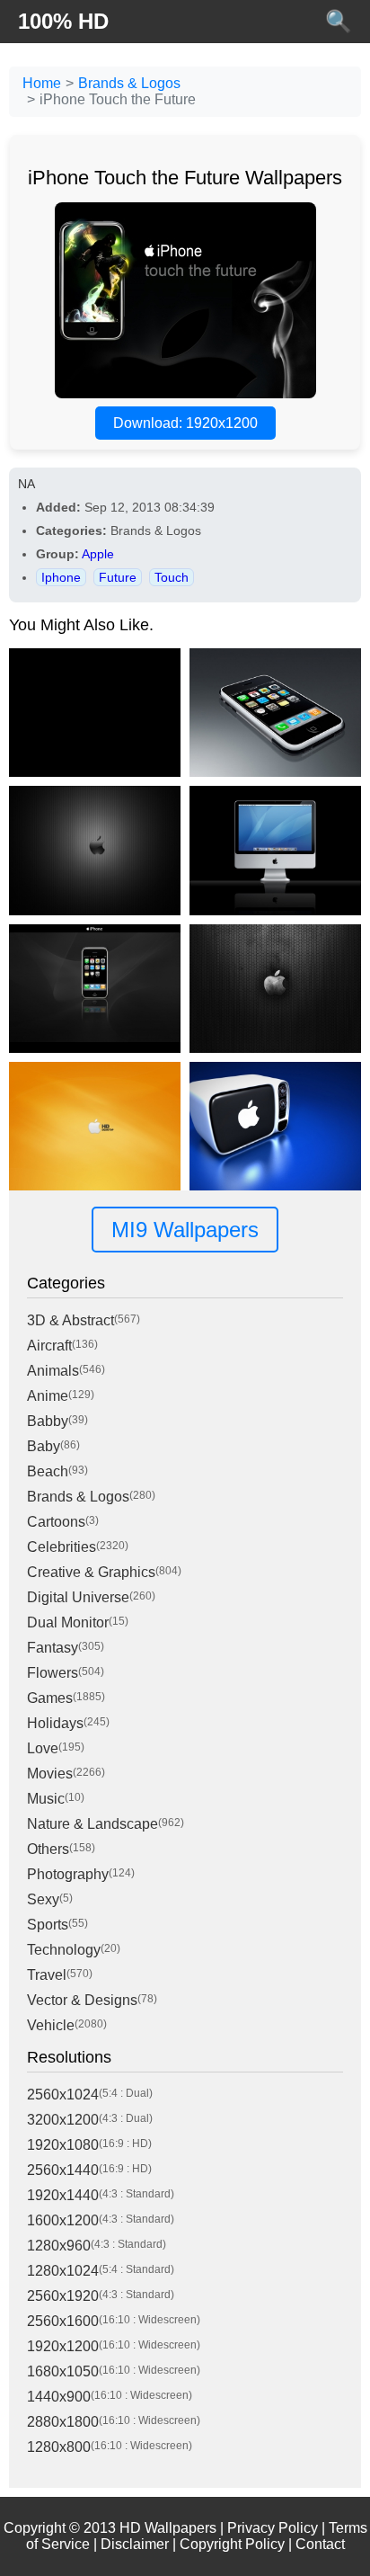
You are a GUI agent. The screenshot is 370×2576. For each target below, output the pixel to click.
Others (48, 1849)
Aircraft (49, 1346)
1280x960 (59, 2246)
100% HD (63, 21)
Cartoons (56, 1522)
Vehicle (51, 2025)
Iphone (61, 577)
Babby (48, 1421)
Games (50, 1698)
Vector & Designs (82, 2000)
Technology (64, 1950)
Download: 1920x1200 (185, 423)
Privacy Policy (273, 2528)
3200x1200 (63, 2120)
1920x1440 (63, 2195)
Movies (50, 1774)
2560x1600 (63, 2321)
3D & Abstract (70, 1320)
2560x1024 (63, 2095)
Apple (98, 554)
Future (118, 577)
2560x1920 (63, 2296)
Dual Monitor (68, 1622)
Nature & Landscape (92, 1824)
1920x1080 (63, 2145)
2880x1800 (63, 2422)
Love (43, 1748)
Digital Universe (78, 1597)
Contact (320, 2544)
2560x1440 (63, 2170)
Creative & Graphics (91, 1572)
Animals (53, 1371)
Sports (48, 1925)
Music (46, 1799)
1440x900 (59, 2397)
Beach (48, 1471)
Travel (47, 1975)
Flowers (53, 1673)
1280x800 (59, 2447)
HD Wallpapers (168, 2528)
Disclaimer (135, 2544)
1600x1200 (63, 2220)
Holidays (55, 1723)
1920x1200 (63, 2346)
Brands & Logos (129, 83)
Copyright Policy (232, 2544)
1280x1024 (63, 2271)
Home (42, 83)
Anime (48, 1396)
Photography (68, 1874)
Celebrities (62, 1547)
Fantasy (53, 1648)
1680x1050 (63, 2371)
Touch (172, 577)
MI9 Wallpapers (185, 1230)
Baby (44, 1446)
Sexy (43, 1899)
